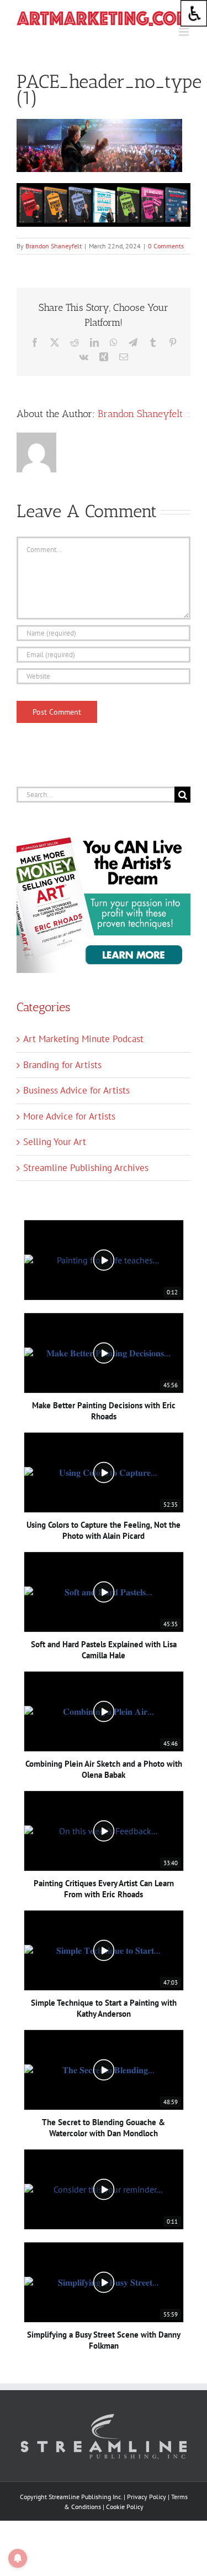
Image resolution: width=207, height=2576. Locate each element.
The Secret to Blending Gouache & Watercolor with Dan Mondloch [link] (104, 2128)
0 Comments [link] (166, 246)
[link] (194, 13)
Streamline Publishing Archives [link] (86, 1168)
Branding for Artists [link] (62, 1065)
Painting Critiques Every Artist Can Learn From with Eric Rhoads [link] (104, 1889)
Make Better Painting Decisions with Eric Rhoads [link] (104, 1411)
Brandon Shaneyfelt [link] (54, 246)
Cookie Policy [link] (125, 2507)
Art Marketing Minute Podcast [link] (83, 1039)
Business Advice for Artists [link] (76, 1090)
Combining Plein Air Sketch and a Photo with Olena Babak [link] (104, 1769)
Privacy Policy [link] (147, 2497)
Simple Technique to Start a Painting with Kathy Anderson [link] (104, 2008)
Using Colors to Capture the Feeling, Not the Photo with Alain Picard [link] (104, 1530)
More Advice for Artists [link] (69, 1116)
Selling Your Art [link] (55, 1142)
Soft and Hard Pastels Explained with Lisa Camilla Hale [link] (104, 1650)
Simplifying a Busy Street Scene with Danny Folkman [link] (104, 2340)
